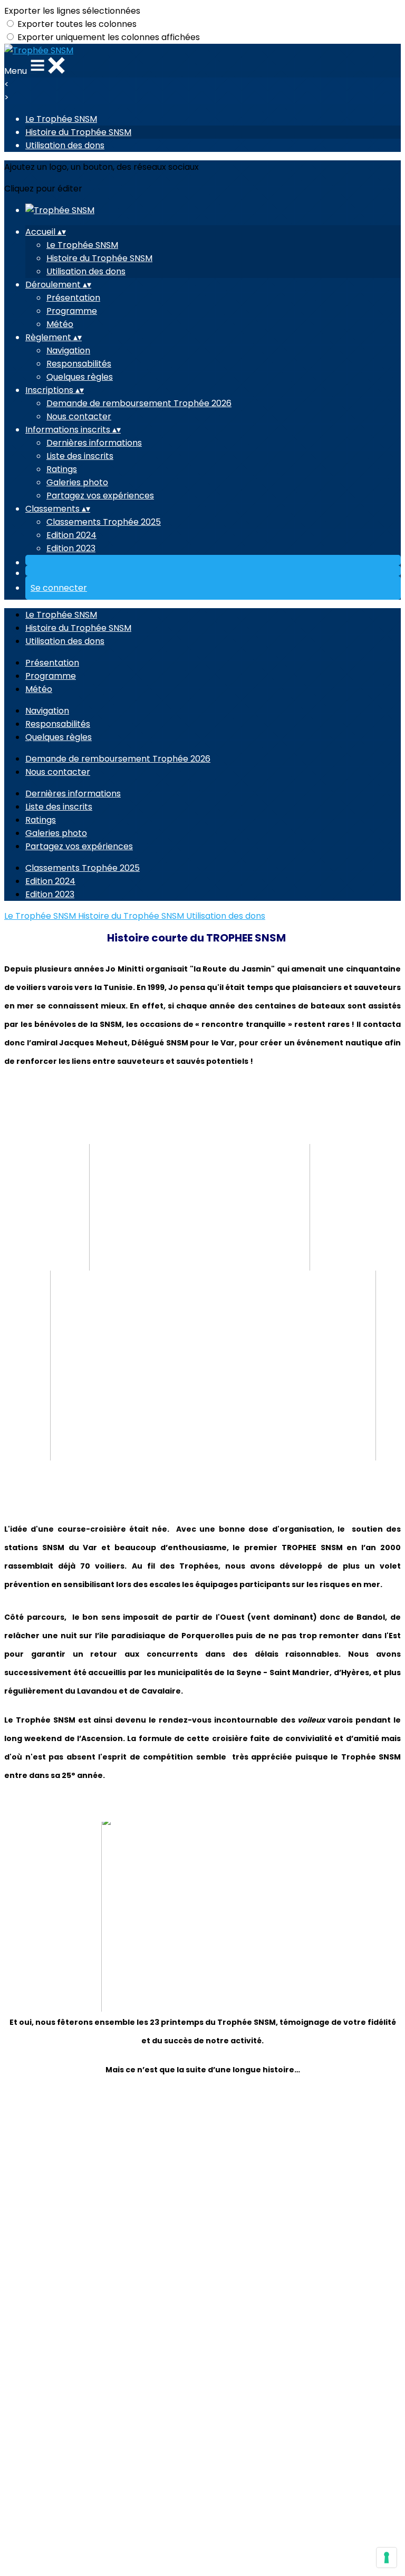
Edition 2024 (71, 535)
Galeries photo (77, 482)
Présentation (73, 298)
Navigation (68, 350)
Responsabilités (79, 364)
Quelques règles (80, 377)
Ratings (62, 469)
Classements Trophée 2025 (104, 522)
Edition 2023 (71, 548)
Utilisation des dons (65, 145)
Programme (72, 311)
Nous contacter (79, 416)
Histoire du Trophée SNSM (78, 132)
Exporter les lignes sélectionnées (72, 11)
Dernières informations (94, 443)
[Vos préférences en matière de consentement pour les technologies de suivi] (387, 2558)
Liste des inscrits (80, 456)
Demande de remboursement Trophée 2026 (139, 403)
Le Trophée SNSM (61, 119)
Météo (60, 324)
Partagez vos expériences (100, 496)
